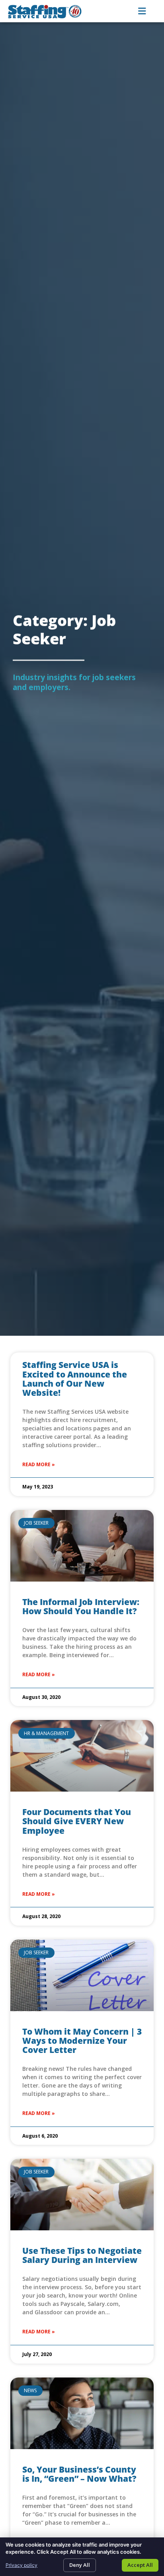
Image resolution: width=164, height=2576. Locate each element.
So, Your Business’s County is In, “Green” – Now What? (79, 2474)
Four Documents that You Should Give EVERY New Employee (77, 1821)
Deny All (80, 2565)
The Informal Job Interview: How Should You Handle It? (81, 1606)
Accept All (140, 2565)
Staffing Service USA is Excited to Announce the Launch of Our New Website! (75, 1378)
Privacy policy (21, 2565)
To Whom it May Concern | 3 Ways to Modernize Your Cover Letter (82, 2041)
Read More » (39, 1464)
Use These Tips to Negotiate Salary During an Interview (82, 2255)
